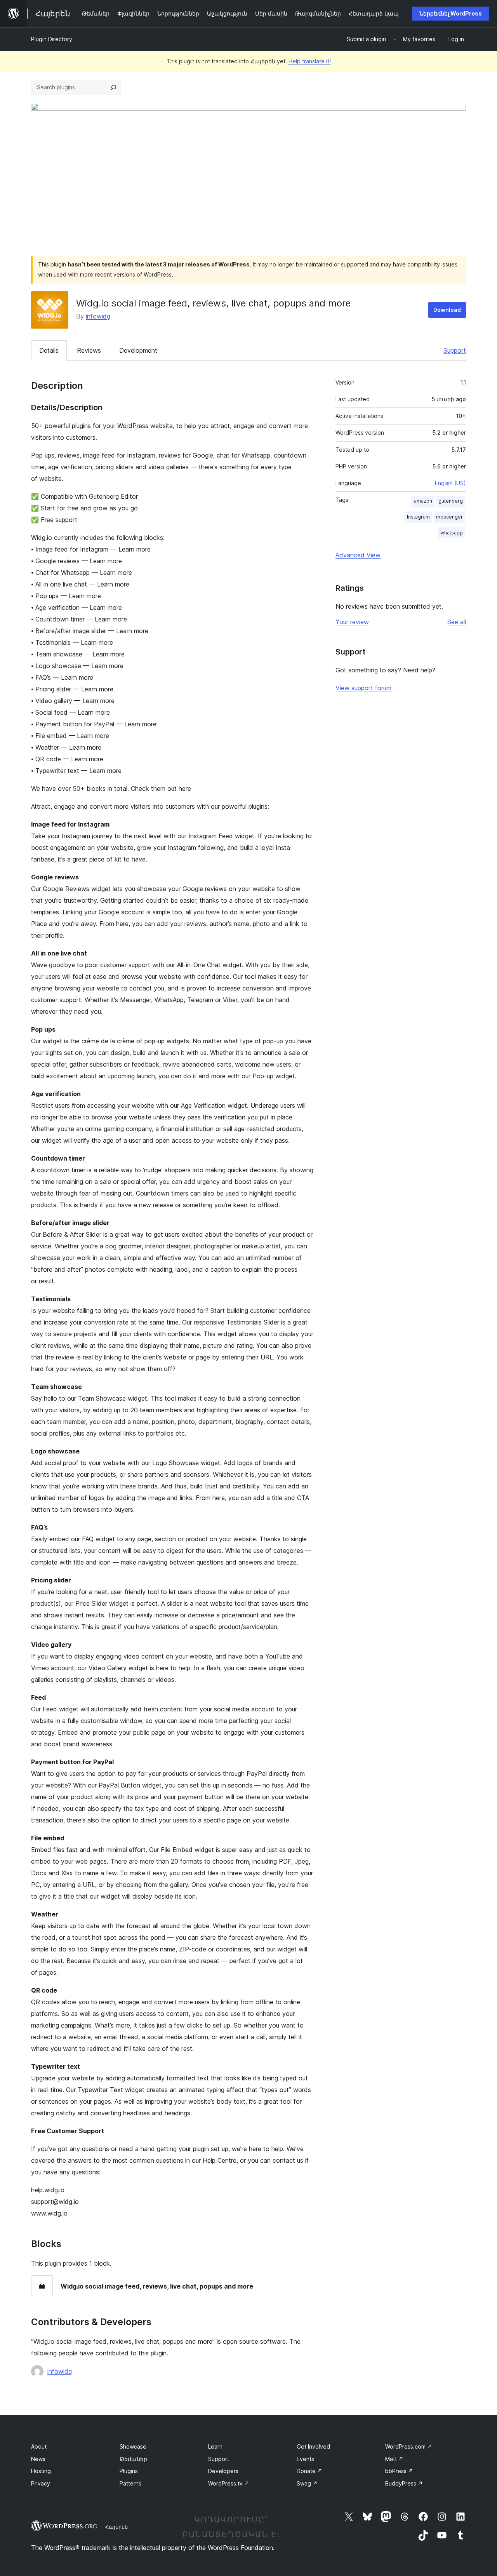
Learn (215, 2446)
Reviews (89, 350)
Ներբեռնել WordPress (451, 13)
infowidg (98, 316)
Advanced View (358, 555)
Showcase (133, 2446)
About (39, 2446)
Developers (223, 2471)
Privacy (41, 2483)
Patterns (130, 2483)
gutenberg (451, 501)
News (38, 2459)
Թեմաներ (133, 2459)
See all (457, 622)
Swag (307, 2483)
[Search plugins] (113, 87)
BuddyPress (404, 2483)
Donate (309, 2471)
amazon (423, 501)
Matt (394, 2459)
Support (455, 350)
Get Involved (313, 2446)
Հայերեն (116, 2527)
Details (49, 350)
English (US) (450, 483)
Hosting (41, 2471)
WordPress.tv (229, 2483)
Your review (352, 622)
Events (305, 2459)
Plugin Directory (52, 39)
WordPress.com (409, 2446)
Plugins (129, 2471)
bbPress (399, 2471)
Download (447, 310)
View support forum (363, 688)
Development (138, 350)
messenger (449, 517)
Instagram (418, 517)
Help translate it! (310, 61)
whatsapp (452, 533)
